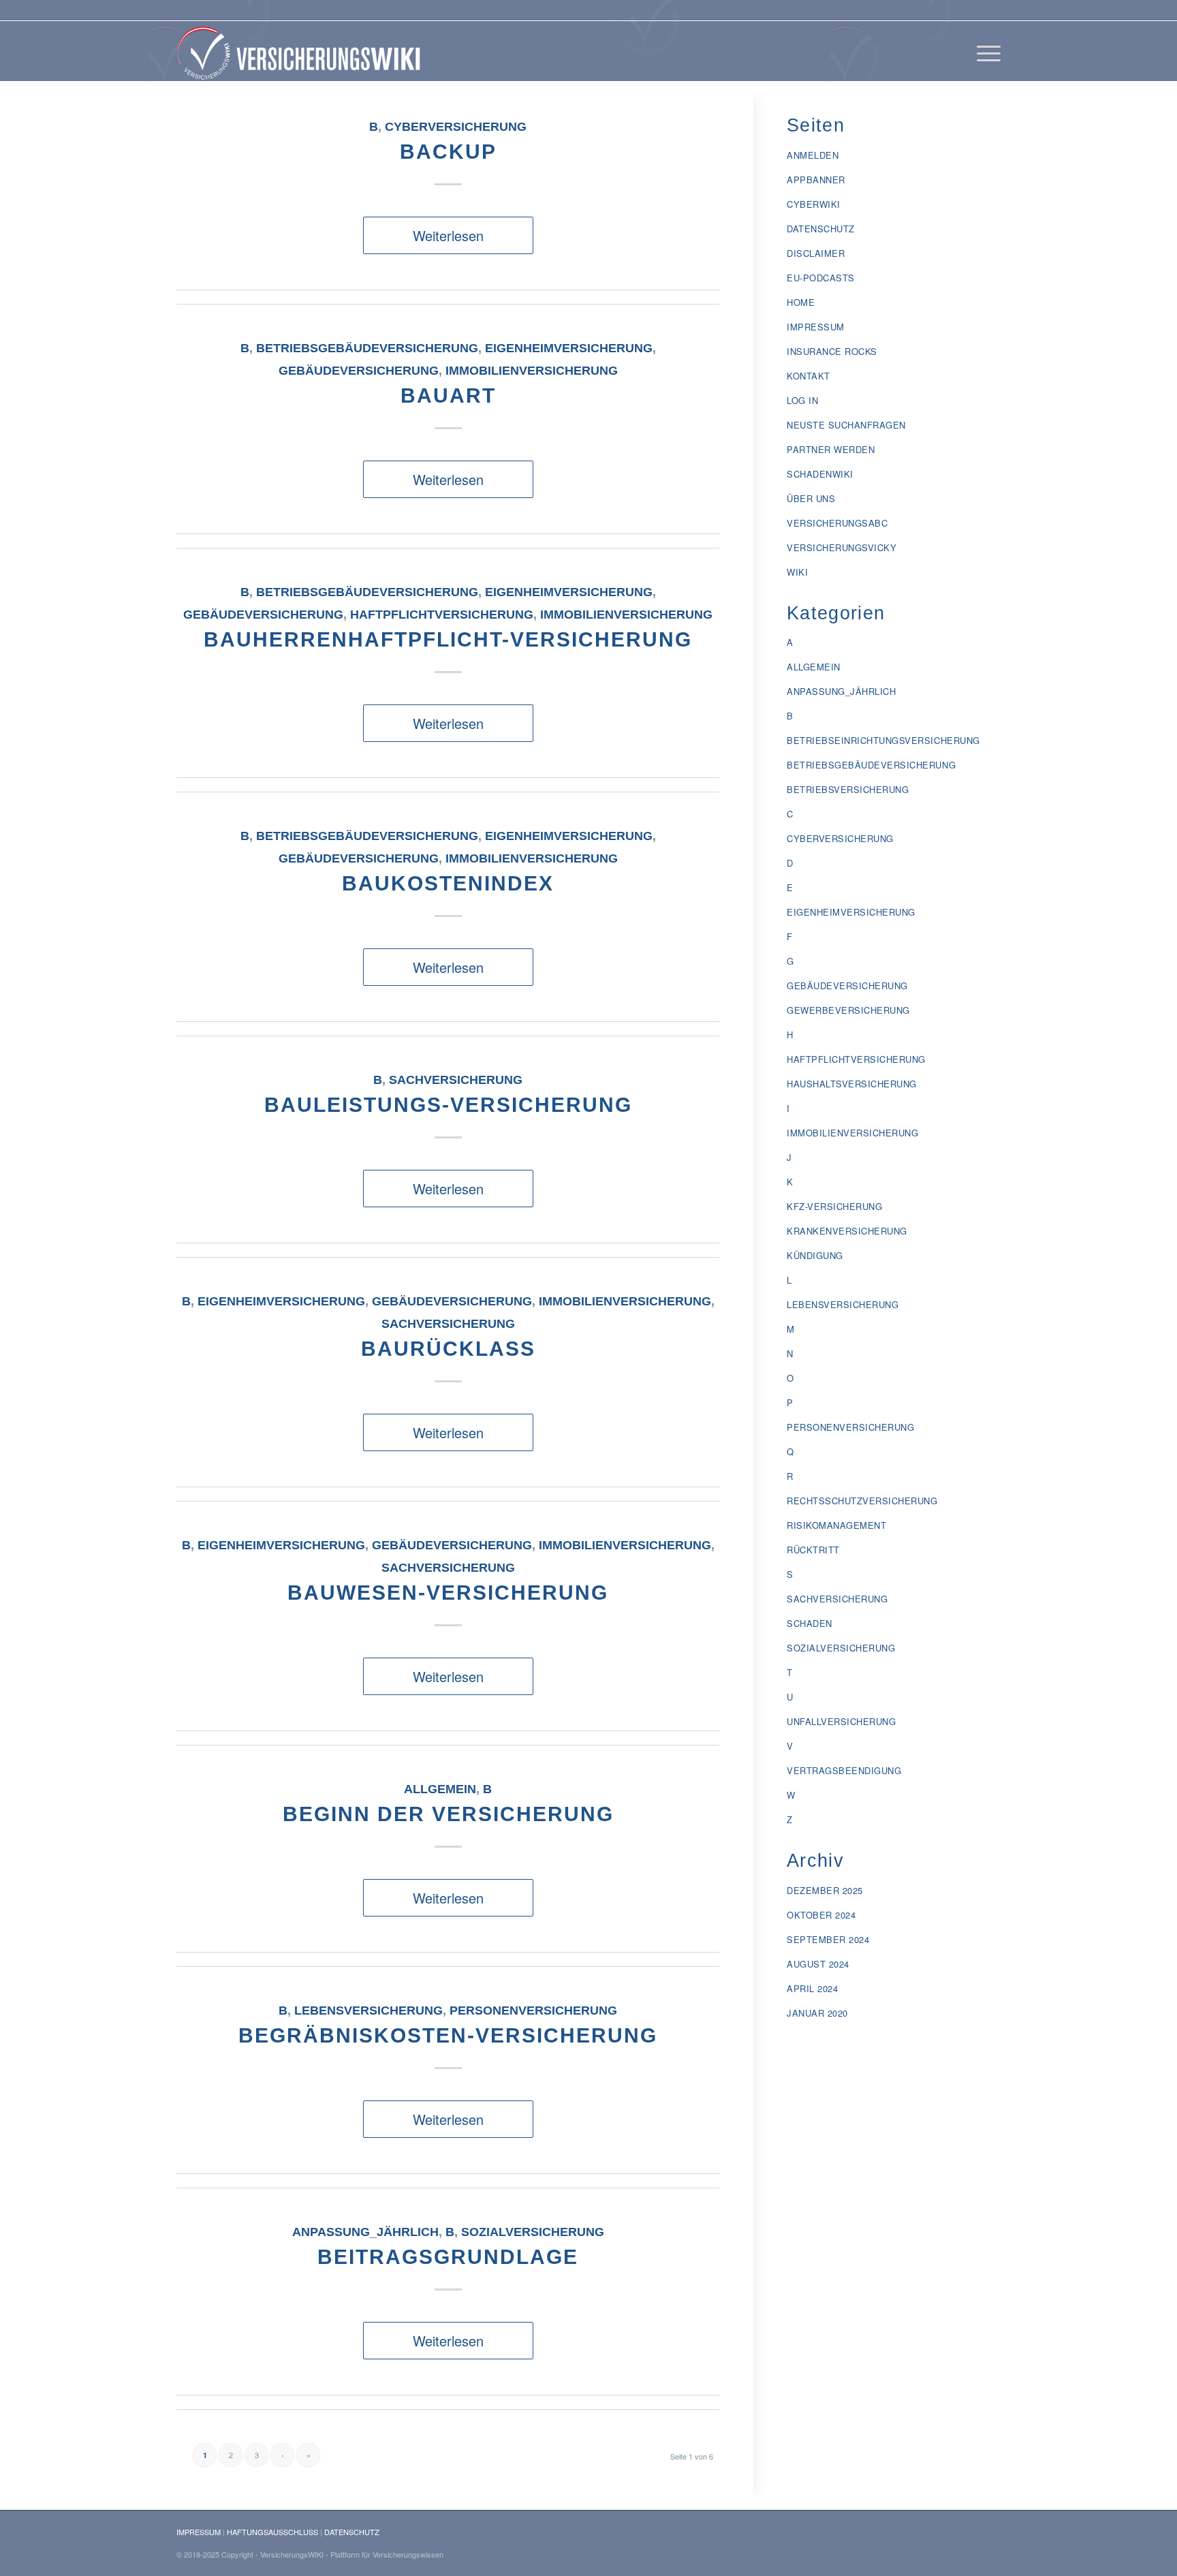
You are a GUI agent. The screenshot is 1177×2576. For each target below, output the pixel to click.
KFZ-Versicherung (834, 1206)
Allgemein (440, 1789)
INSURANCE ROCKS (832, 351)
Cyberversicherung (456, 127)
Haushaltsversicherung (852, 1084)
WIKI (797, 572)
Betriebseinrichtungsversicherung (883, 740)
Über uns (811, 498)
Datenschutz (821, 229)
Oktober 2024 (821, 1915)
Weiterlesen (448, 235)
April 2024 (812, 1988)
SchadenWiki (820, 474)
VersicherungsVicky (842, 547)
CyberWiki (814, 204)
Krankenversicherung (847, 1231)
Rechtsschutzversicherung (862, 1501)
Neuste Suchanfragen (846, 425)
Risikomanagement (836, 1525)
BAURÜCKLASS (448, 1349)
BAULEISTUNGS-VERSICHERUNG (448, 1105)
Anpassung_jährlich (365, 2232)
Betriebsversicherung (848, 789)
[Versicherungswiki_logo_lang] (302, 51)
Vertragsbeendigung (844, 1770)
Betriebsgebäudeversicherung (367, 348)
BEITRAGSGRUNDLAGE (448, 2257)
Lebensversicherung (368, 2011)
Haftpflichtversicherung (442, 615)
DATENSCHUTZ (352, 2532)
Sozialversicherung (533, 2232)
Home (801, 302)
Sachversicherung (456, 1080)
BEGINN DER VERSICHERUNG (448, 1814)
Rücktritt (813, 1550)
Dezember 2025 (825, 1890)
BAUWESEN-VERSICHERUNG (448, 1593)
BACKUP (448, 152)
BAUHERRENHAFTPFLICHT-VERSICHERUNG (448, 639)
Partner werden (831, 449)
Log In (802, 400)
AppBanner (816, 180)
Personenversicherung (533, 2011)
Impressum (816, 327)
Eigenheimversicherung (569, 348)
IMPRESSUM (199, 2532)
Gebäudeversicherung (359, 371)
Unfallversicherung (841, 1721)
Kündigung (815, 1255)
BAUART (448, 395)
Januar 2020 (817, 2013)
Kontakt (809, 376)
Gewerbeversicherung (848, 1010)
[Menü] (984, 51)
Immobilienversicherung (532, 371)
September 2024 (828, 1939)
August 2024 (818, 1964)
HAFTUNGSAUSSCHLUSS (272, 2532)
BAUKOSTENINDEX (448, 883)
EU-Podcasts (821, 278)
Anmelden (813, 155)
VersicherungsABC (837, 523)
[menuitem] (984, 51)
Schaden (810, 1623)
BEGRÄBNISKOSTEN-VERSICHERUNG (448, 2035)
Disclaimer (816, 253)
